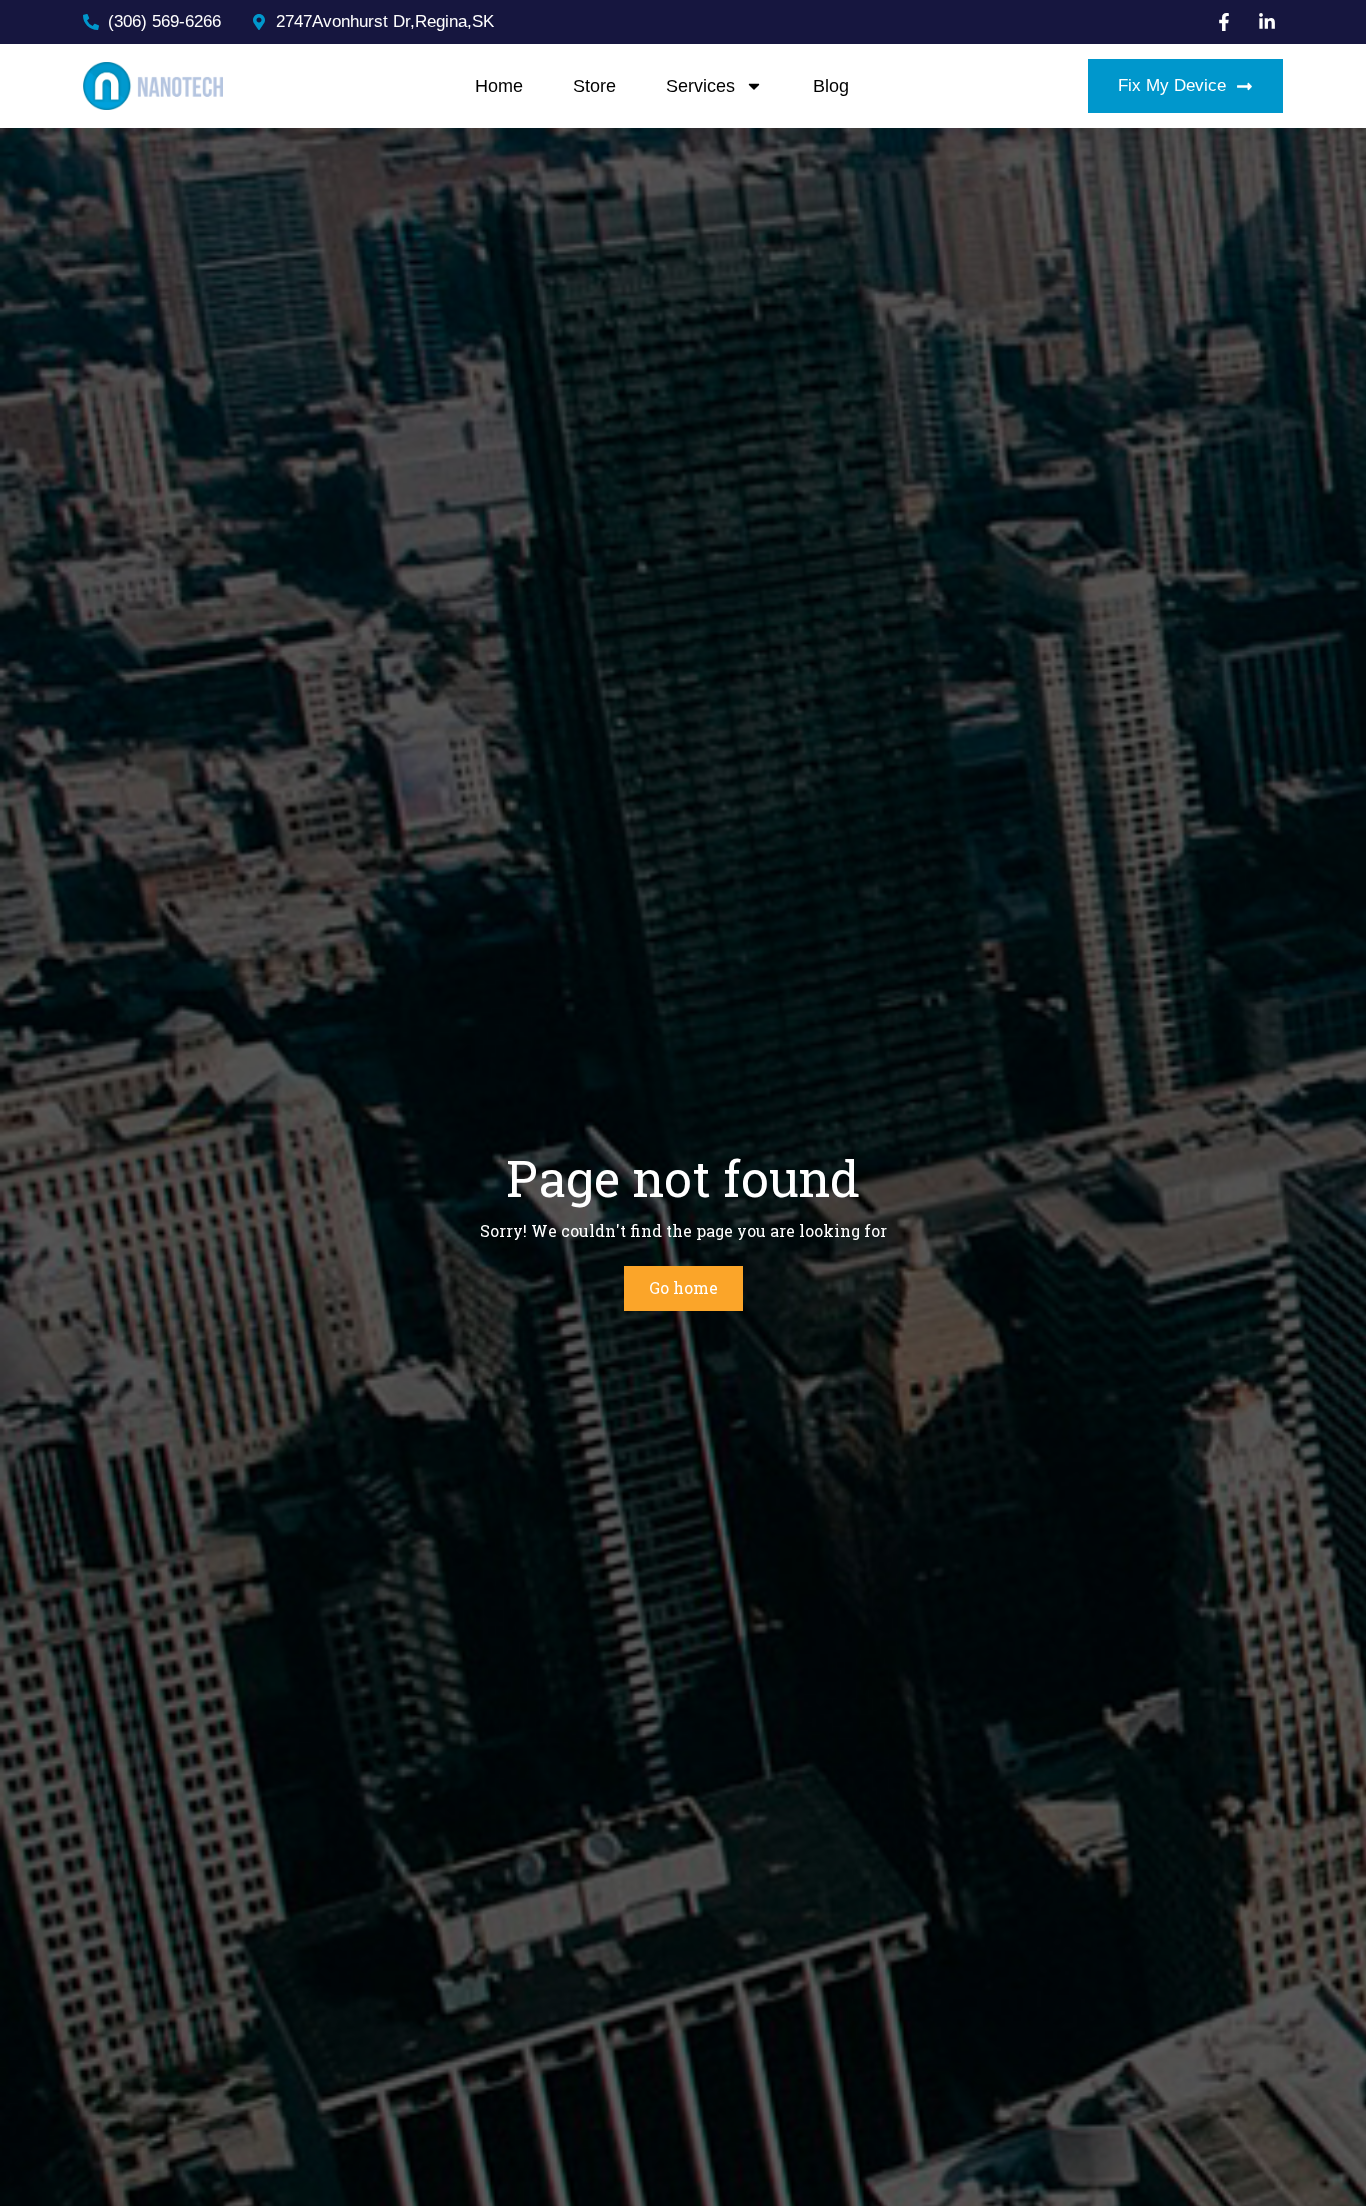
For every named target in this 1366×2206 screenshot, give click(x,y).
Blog (831, 86)
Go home (683, 1287)
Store (594, 86)
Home (499, 86)
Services (700, 86)
